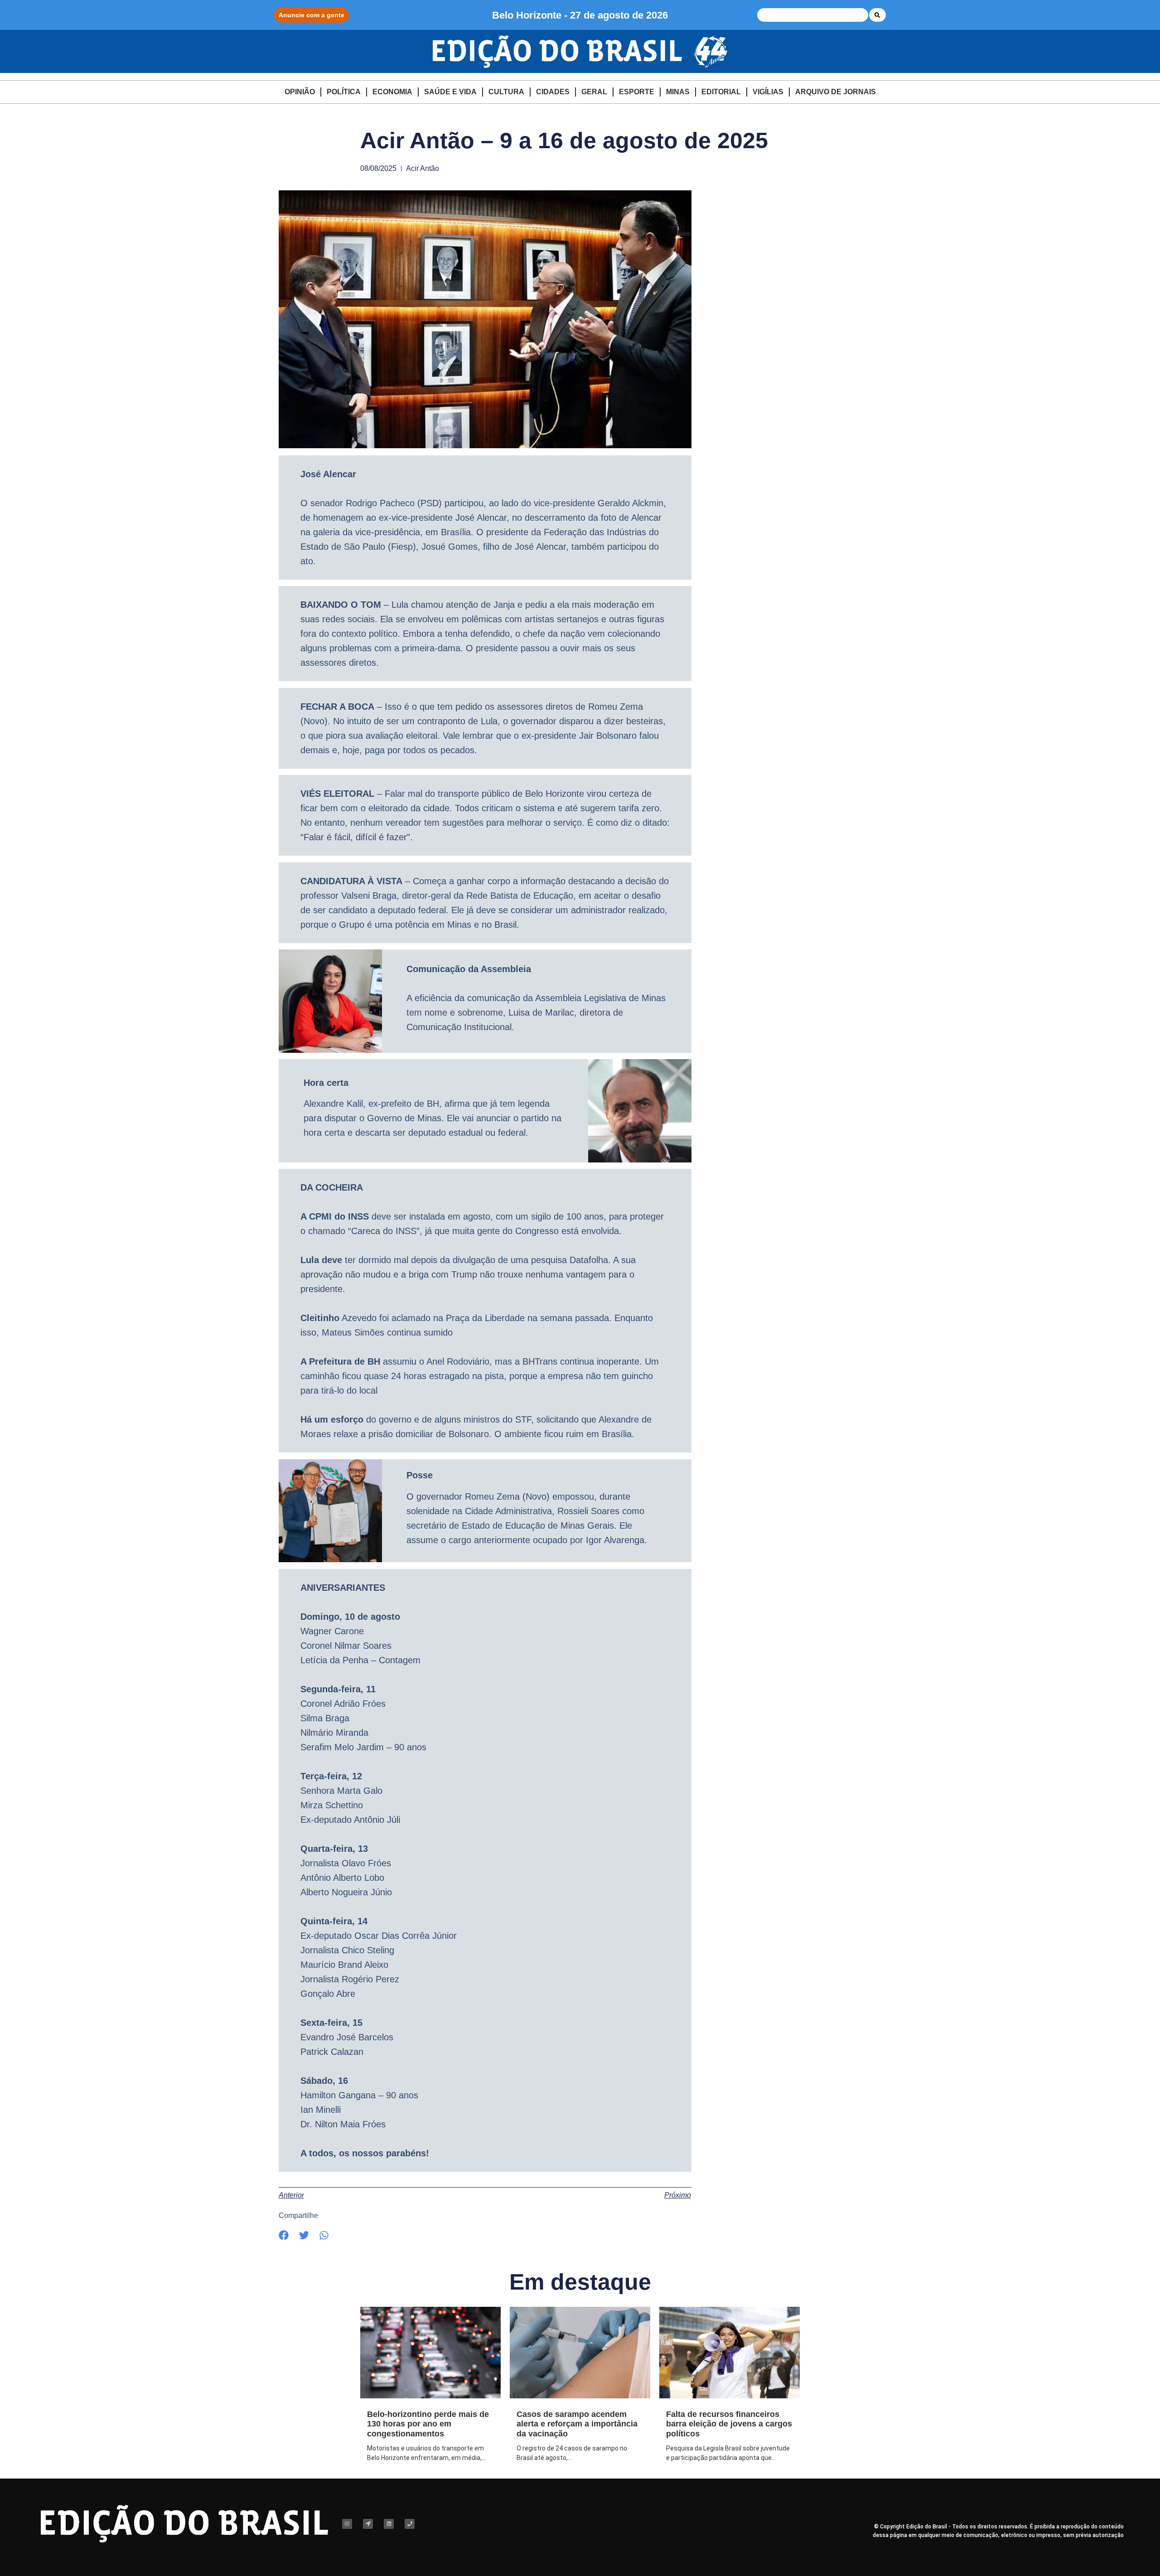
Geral (594, 92)
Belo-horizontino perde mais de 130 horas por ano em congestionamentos (428, 2424)
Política (344, 92)
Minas (678, 92)
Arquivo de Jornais (836, 92)
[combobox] (813, 15)
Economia (392, 92)
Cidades (553, 92)
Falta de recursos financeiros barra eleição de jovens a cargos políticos (729, 2424)
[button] (284, 2235)
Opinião (300, 92)
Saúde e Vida (450, 92)
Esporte (637, 92)
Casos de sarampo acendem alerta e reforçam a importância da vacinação (577, 2424)
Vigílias (768, 92)
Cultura (506, 92)
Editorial (721, 92)
